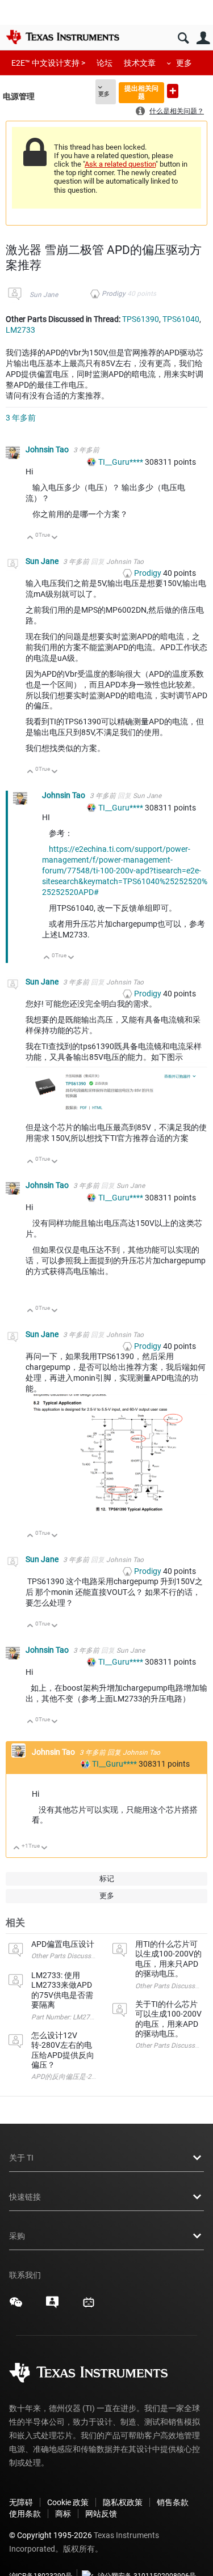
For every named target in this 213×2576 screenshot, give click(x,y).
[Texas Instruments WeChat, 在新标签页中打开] (16, 2306)
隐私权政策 (123, 2502)
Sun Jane (44, 295)
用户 (203, 38)
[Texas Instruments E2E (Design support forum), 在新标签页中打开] (52, 2306)
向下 (55, 538)
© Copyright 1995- (51, 2535)
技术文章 (140, 63)
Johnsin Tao (48, 449)
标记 (107, 1879)
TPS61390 (141, 319)
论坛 (105, 63)
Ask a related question (120, 164)
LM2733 (20, 330)
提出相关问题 (141, 92)
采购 (17, 2236)
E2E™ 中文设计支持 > (48, 63)
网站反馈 (101, 2514)
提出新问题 (173, 91)
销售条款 (173, 2502)
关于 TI (21, 2158)
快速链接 (25, 2197)
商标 (63, 2514)
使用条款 (25, 2514)
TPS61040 (181, 319)
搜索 (183, 38)
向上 (30, 538)
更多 (184, 63)
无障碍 (21, 2502)
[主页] (62, 37)
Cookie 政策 (68, 2502)
